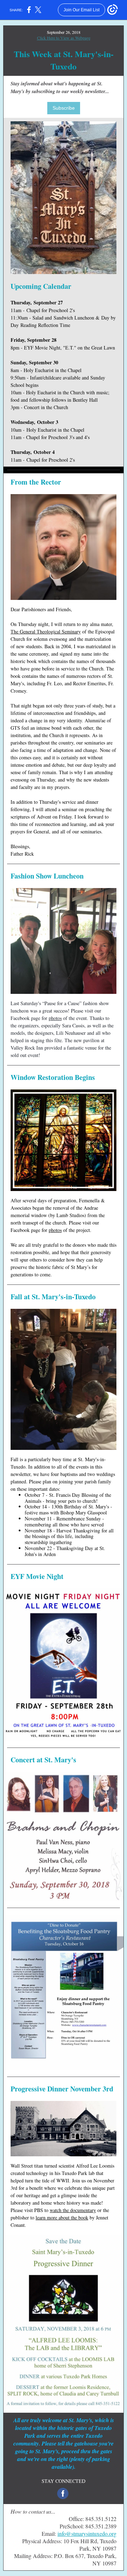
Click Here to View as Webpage (64, 38)
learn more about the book (62, 2217)
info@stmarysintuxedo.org (87, 2534)
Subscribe (64, 108)
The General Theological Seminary (46, 631)
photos (55, 1018)
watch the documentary (73, 2210)
